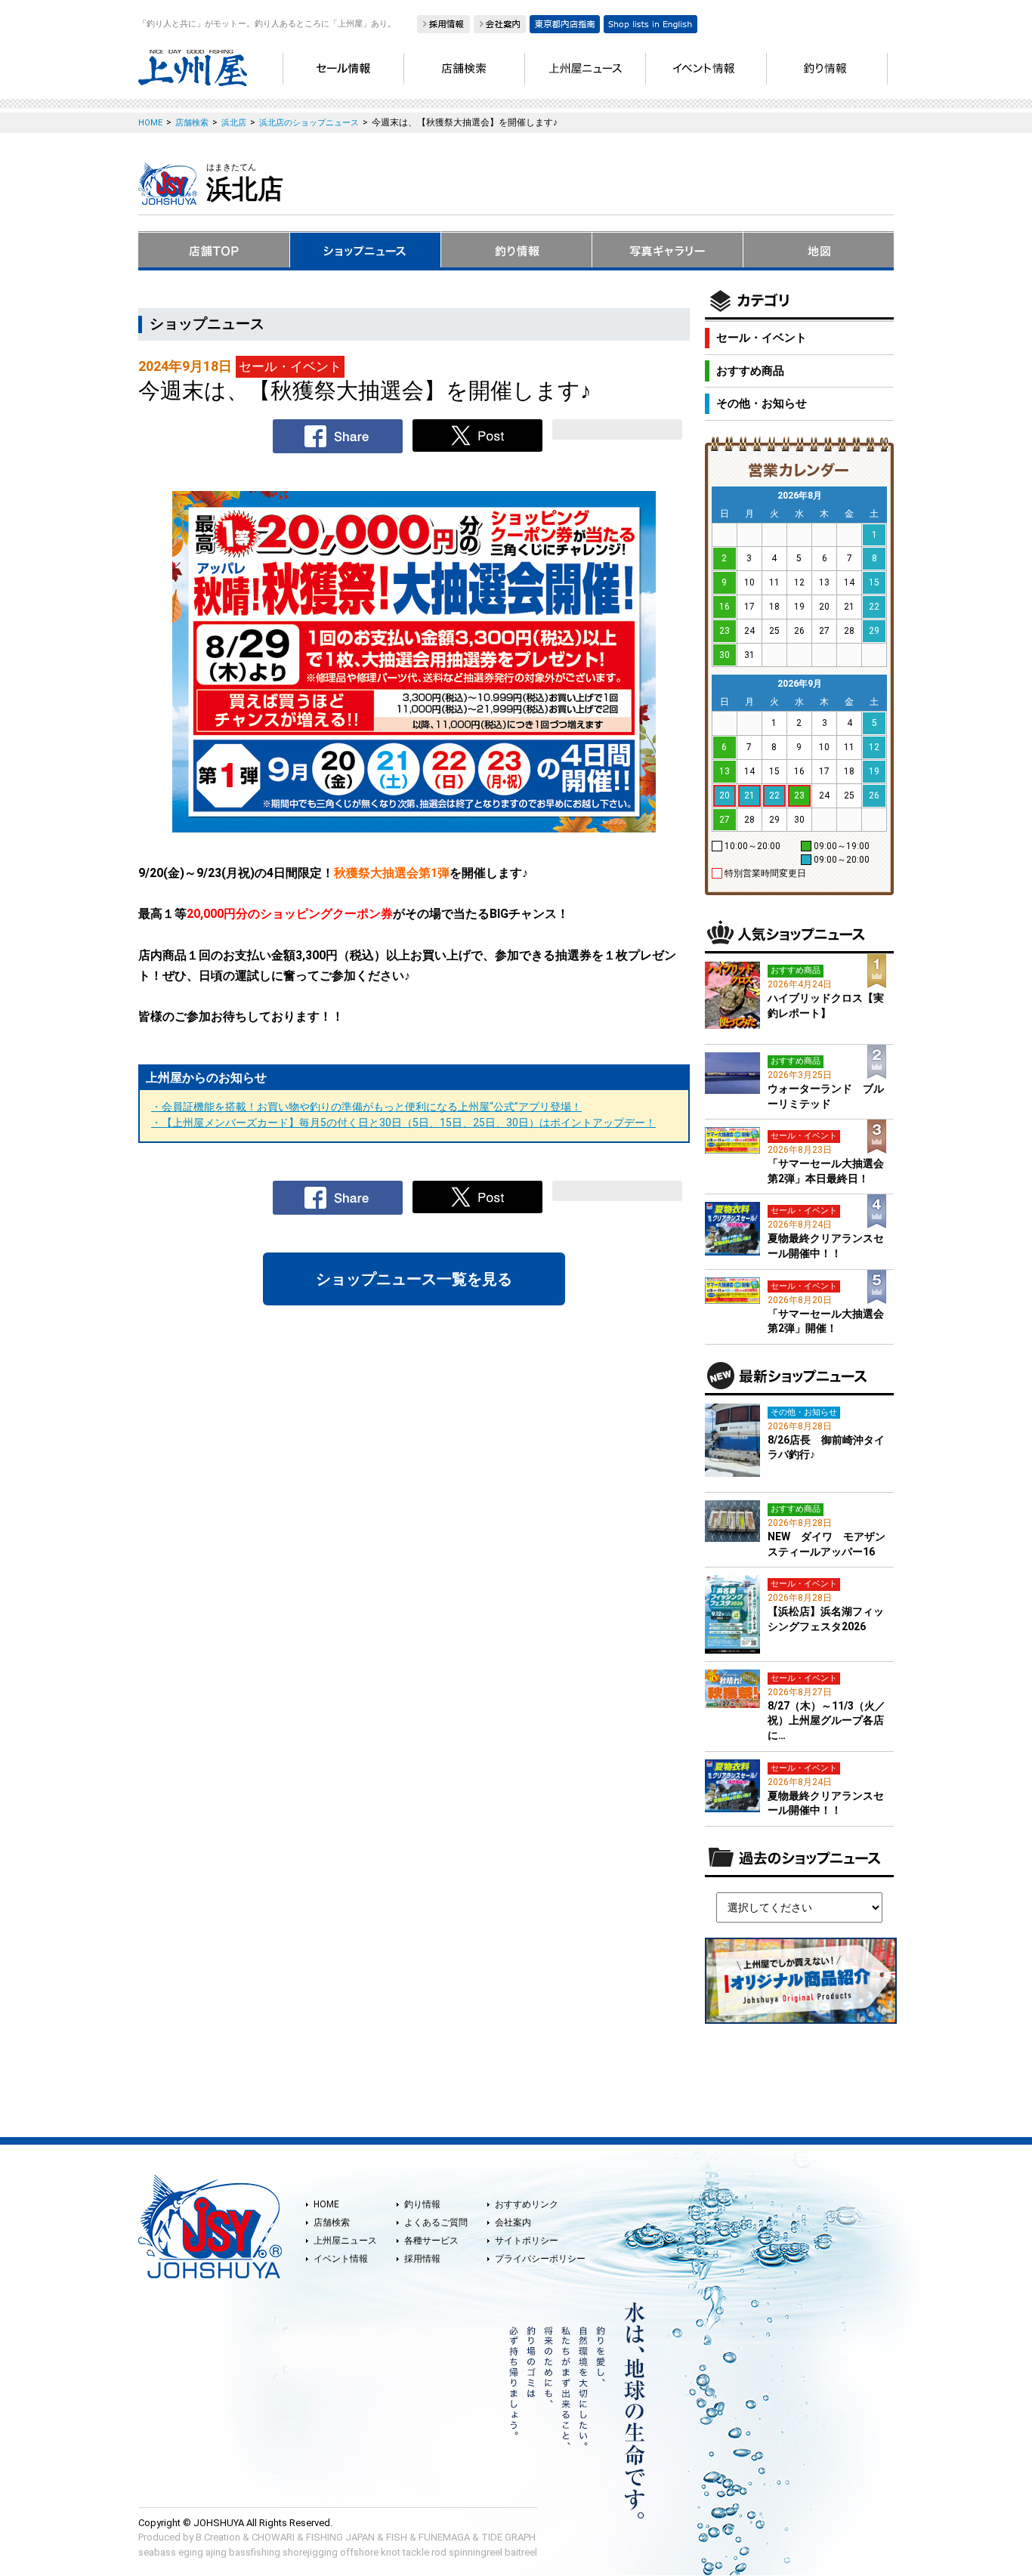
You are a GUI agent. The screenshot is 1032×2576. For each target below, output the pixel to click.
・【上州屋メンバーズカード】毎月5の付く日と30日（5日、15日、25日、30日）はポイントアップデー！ (403, 1123)
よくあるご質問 (436, 2222)
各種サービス (431, 2241)
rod (439, 2552)
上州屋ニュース (345, 2241)
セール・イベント (762, 338)
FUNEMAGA (444, 2537)
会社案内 (513, 2222)
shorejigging (310, 2552)
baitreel (521, 2552)
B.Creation (218, 2537)
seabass (157, 2552)
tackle (416, 2552)
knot (391, 2552)
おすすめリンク (527, 2204)
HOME (326, 2204)
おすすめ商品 (750, 371)
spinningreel (476, 2552)
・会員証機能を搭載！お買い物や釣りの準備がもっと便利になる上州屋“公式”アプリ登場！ (366, 1107)
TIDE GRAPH (508, 2537)
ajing (216, 2552)
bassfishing (255, 2552)
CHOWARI (273, 2537)
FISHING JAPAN (340, 2537)
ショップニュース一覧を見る (414, 1279)
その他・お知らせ (762, 403)
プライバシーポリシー (540, 2259)
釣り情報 (422, 2204)
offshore (359, 2552)
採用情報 (422, 2259)
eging (191, 2552)
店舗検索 (332, 2222)
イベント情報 (341, 2259)
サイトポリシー (527, 2241)
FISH (397, 2537)
